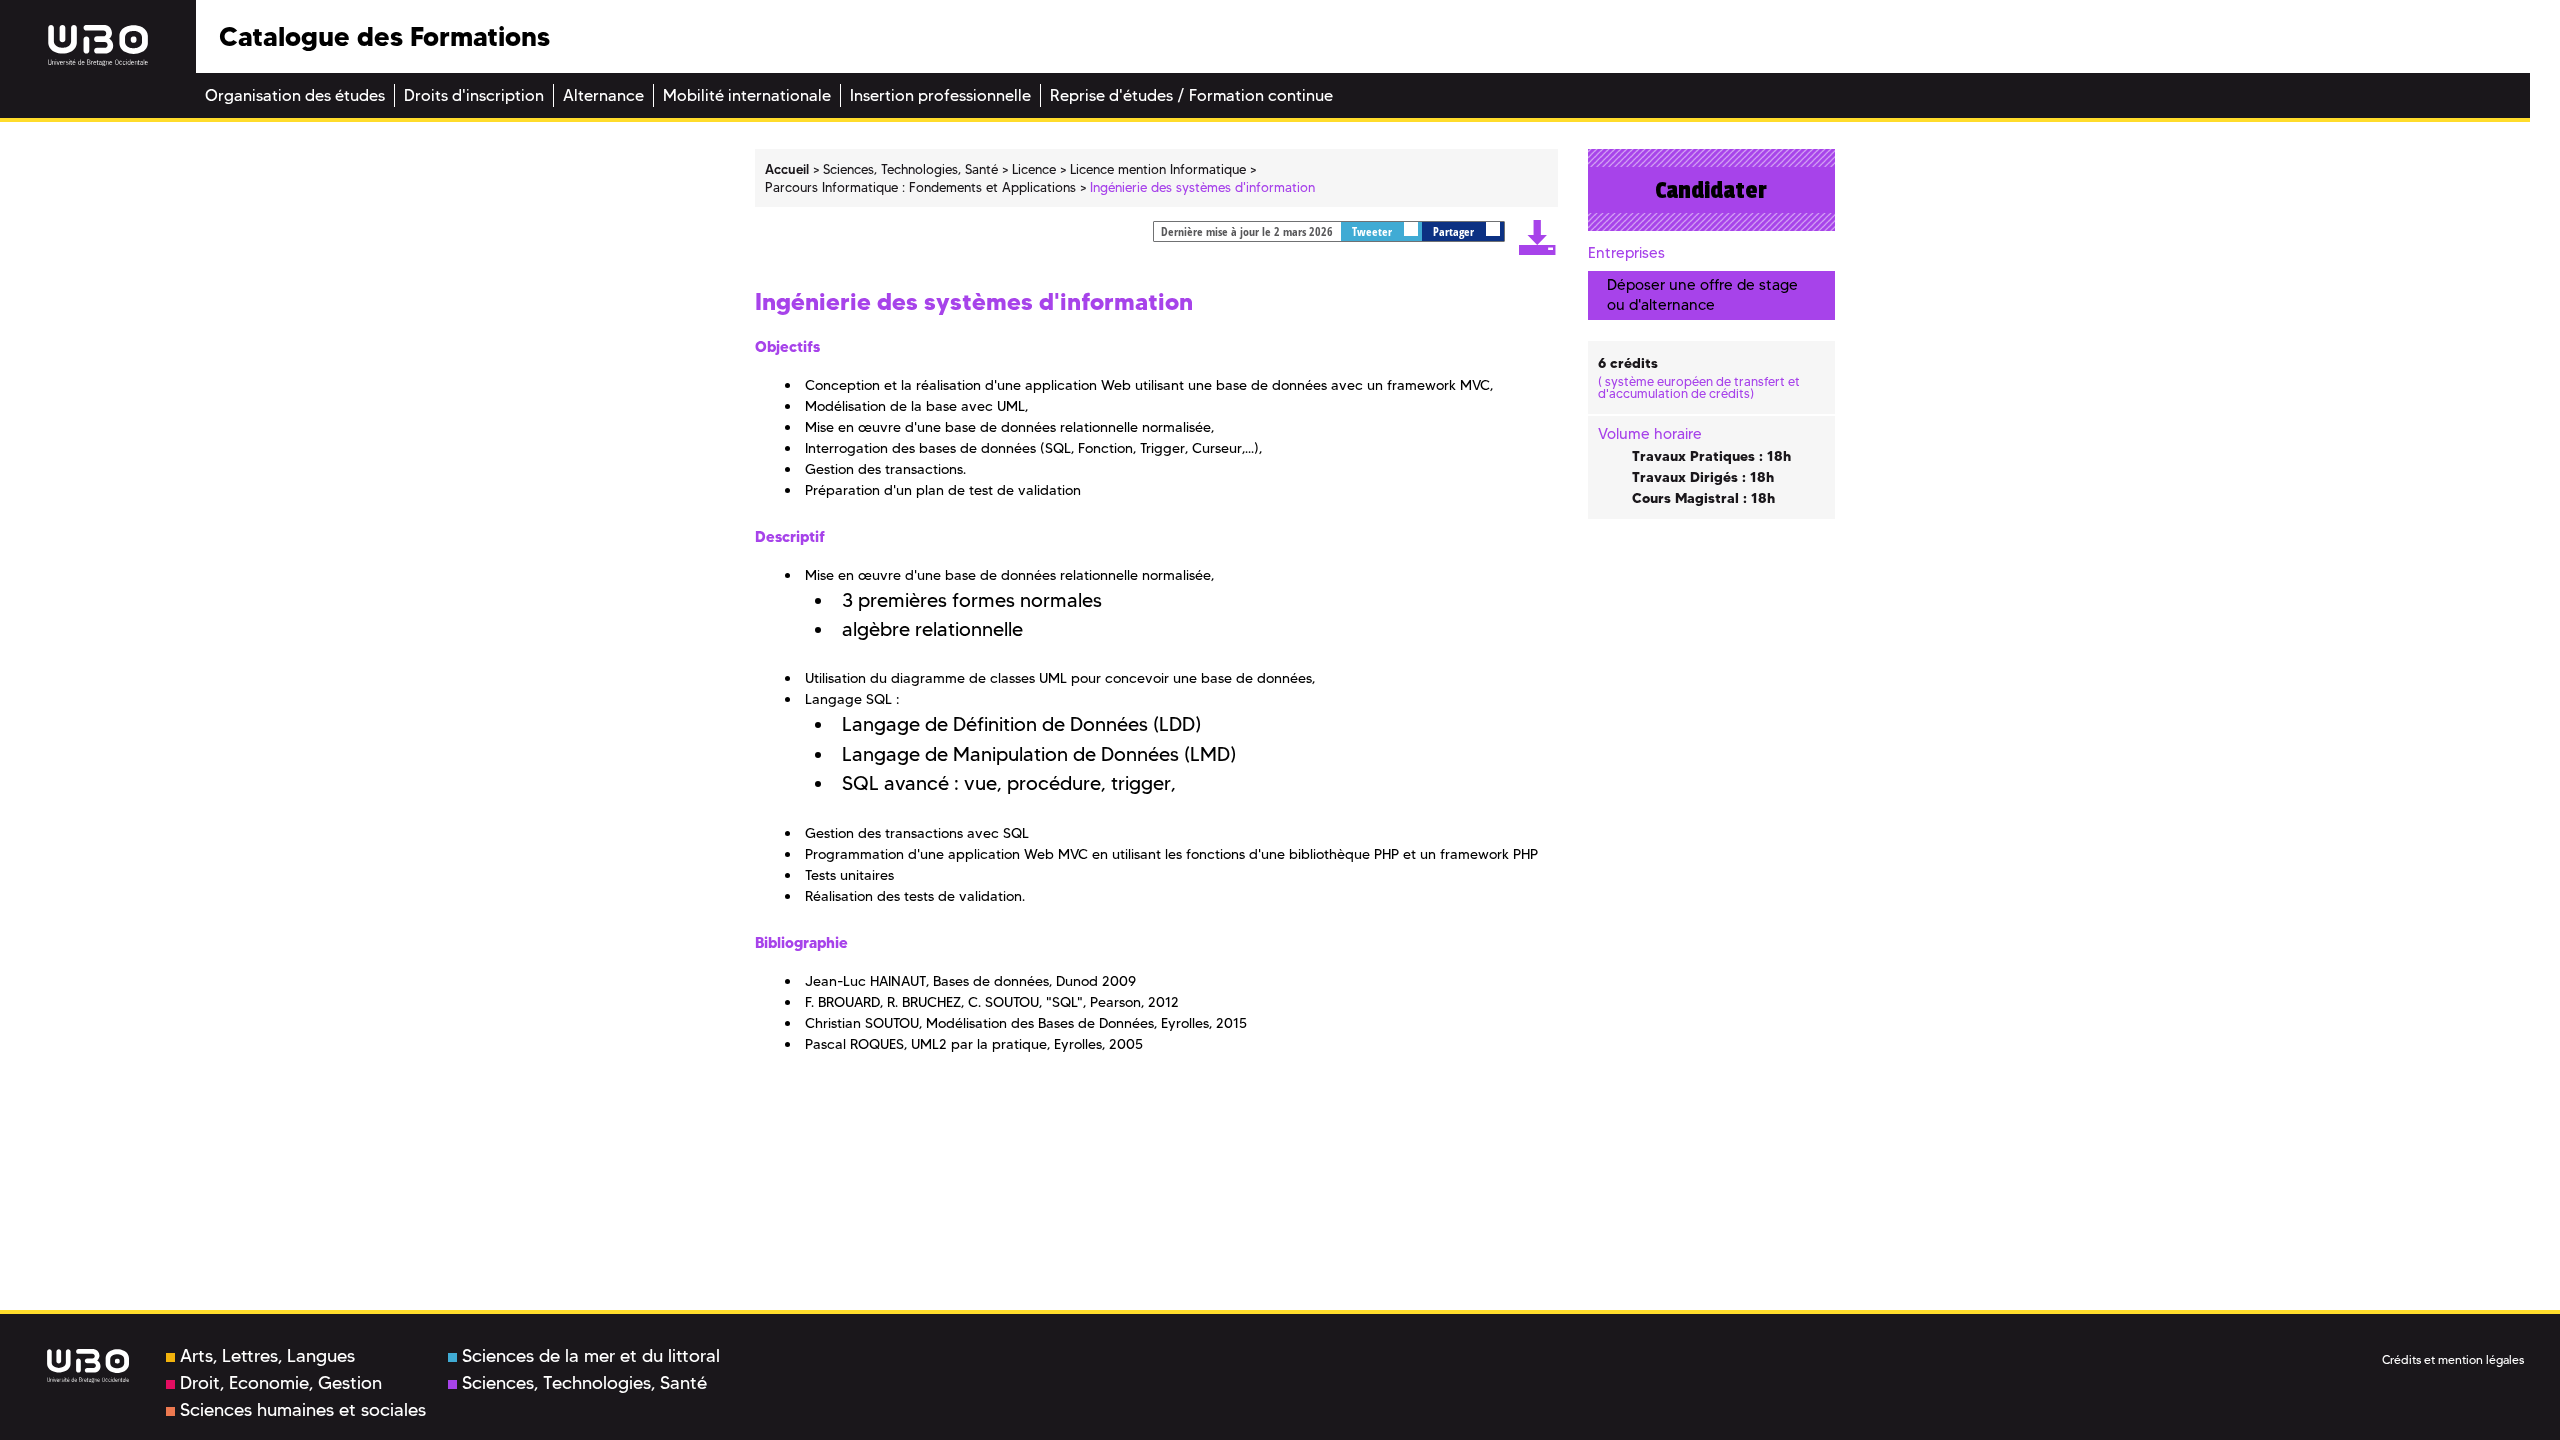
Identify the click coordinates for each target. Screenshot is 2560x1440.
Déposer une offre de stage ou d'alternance (1702, 294)
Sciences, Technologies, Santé (584, 1383)
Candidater (1711, 190)
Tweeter (1373, 231)
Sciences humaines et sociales (303, 1410)
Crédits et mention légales (2453, 1359)
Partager (1455, 231)
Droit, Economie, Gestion (281, 1383)
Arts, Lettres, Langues (267, 1356)
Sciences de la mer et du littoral (591, 1356)
